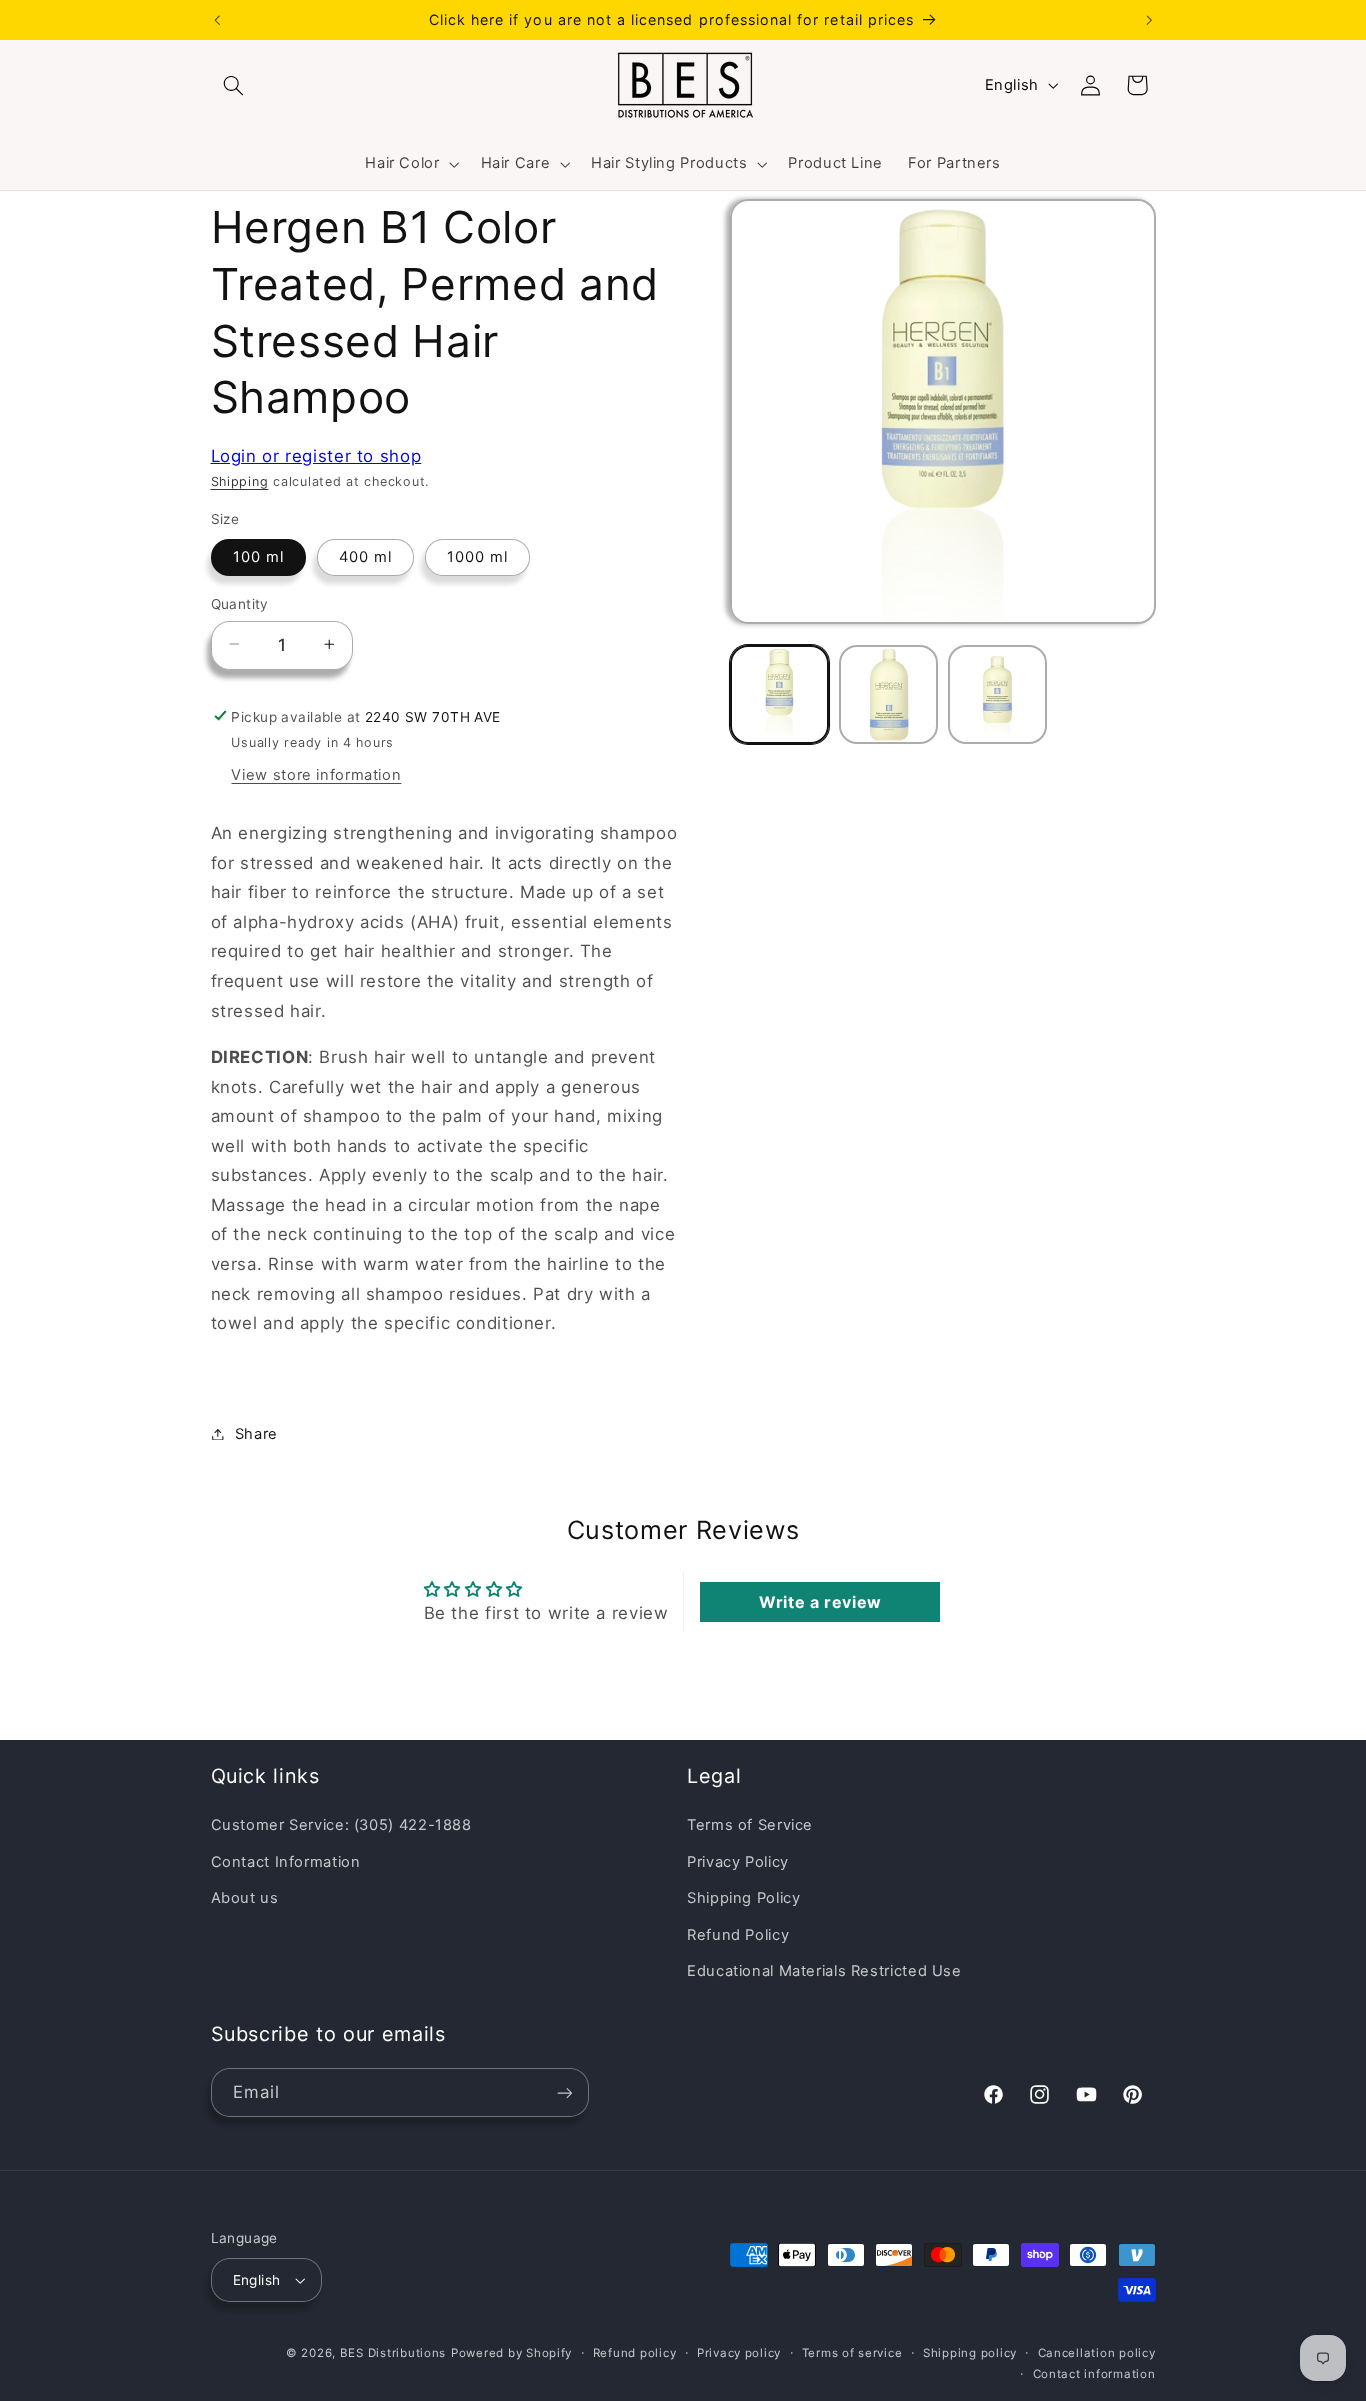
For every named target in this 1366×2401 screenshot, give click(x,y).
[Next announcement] (1149, 20)
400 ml (365, 556)
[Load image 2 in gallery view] (888, 694)
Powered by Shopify (511, 2353)
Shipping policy (970, 2353)
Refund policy (635, 2353)
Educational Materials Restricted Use (824, 1971)
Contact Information (286, 1862)
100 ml (258, 556)
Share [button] (256, 1433)
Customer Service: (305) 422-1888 (341, 1825)
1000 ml (477, 556)
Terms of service (852, 2353)
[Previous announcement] (217, 20)
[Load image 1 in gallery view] (779, 694)
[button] (234, 85)
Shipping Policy (743, 1898)
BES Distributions (393, 2353)
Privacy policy (739, 2353)
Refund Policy (738, 1935)
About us (245, 1898)
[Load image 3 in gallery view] (997, 694)
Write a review (820, 1602)
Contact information (1094, 2374)
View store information (316, 775)
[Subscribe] (564, 2092)
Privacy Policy (738, 1862)
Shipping (240, 481)
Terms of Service (750, 1825)
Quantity (240, 603)
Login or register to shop (316, 455)
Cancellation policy (1097, 2353)
